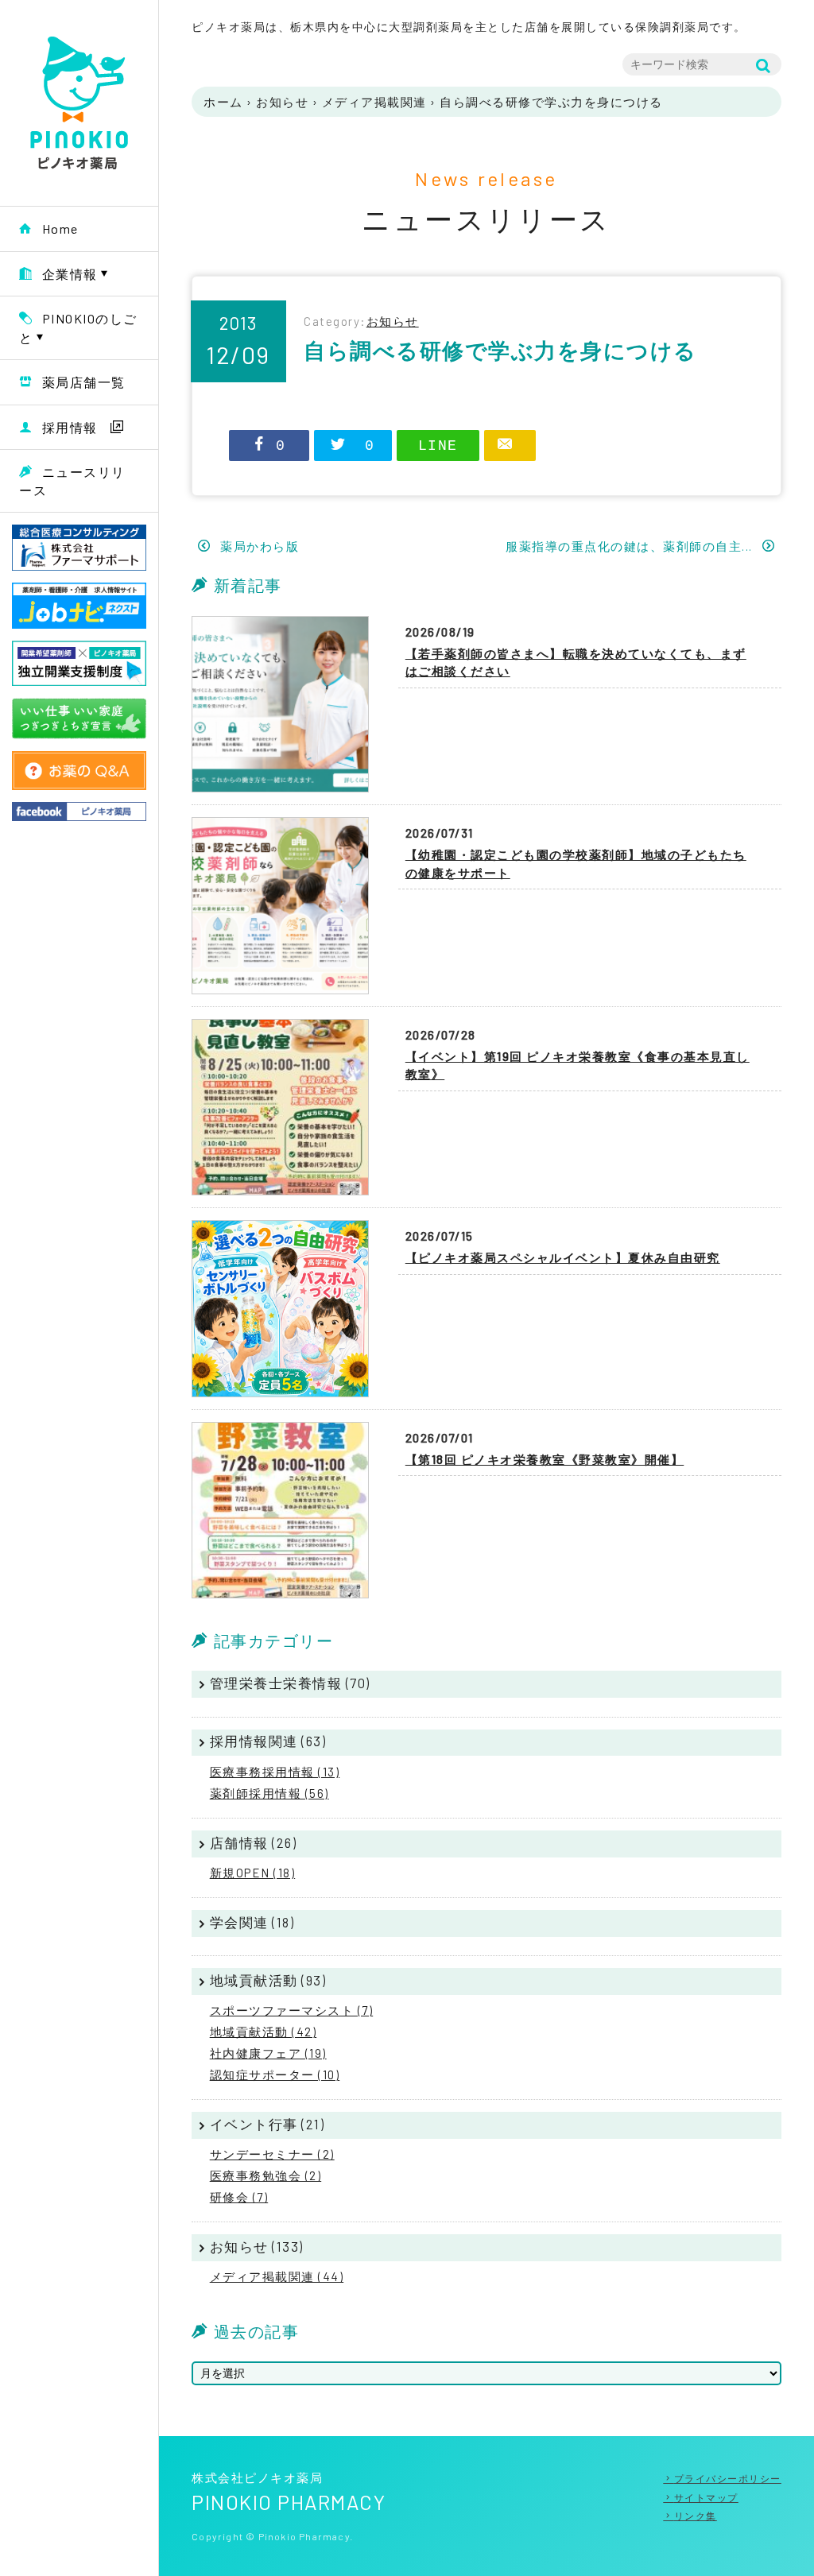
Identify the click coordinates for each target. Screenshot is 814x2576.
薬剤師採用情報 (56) (269, 1793)
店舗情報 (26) (254, 1842)
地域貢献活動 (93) (268, 1980)
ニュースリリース (72, 481)
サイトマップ (706, 2497)
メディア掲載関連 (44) (277, 2276)
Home (60, 229)
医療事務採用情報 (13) (275, 1772)
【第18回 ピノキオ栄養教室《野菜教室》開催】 (545, 1459)
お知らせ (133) (257, 2246)
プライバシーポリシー (728, 2478)
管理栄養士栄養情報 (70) (290, 1683)
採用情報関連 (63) (268, 1741)
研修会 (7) (239, 2197)
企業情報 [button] (70, 274)
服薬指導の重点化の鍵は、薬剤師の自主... (631, 546)
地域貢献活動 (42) (264, 2032)
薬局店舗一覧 (84, 382)
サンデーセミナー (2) (272, 2154)
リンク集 (696, 2516)
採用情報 (70, 427)
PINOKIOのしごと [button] (78, 328)
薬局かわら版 (258, 546)
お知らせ (282, 102)
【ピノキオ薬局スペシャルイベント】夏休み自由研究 (563, 1257)
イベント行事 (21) (267, 2124)
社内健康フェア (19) (268, 2053)
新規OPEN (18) (253, 1873)
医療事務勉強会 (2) (266, 2175)
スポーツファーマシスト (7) (292, 2010)
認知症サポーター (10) (275, 2074)
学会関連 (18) (252, 1922)
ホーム (223, 102)
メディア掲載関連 (374, 102)
